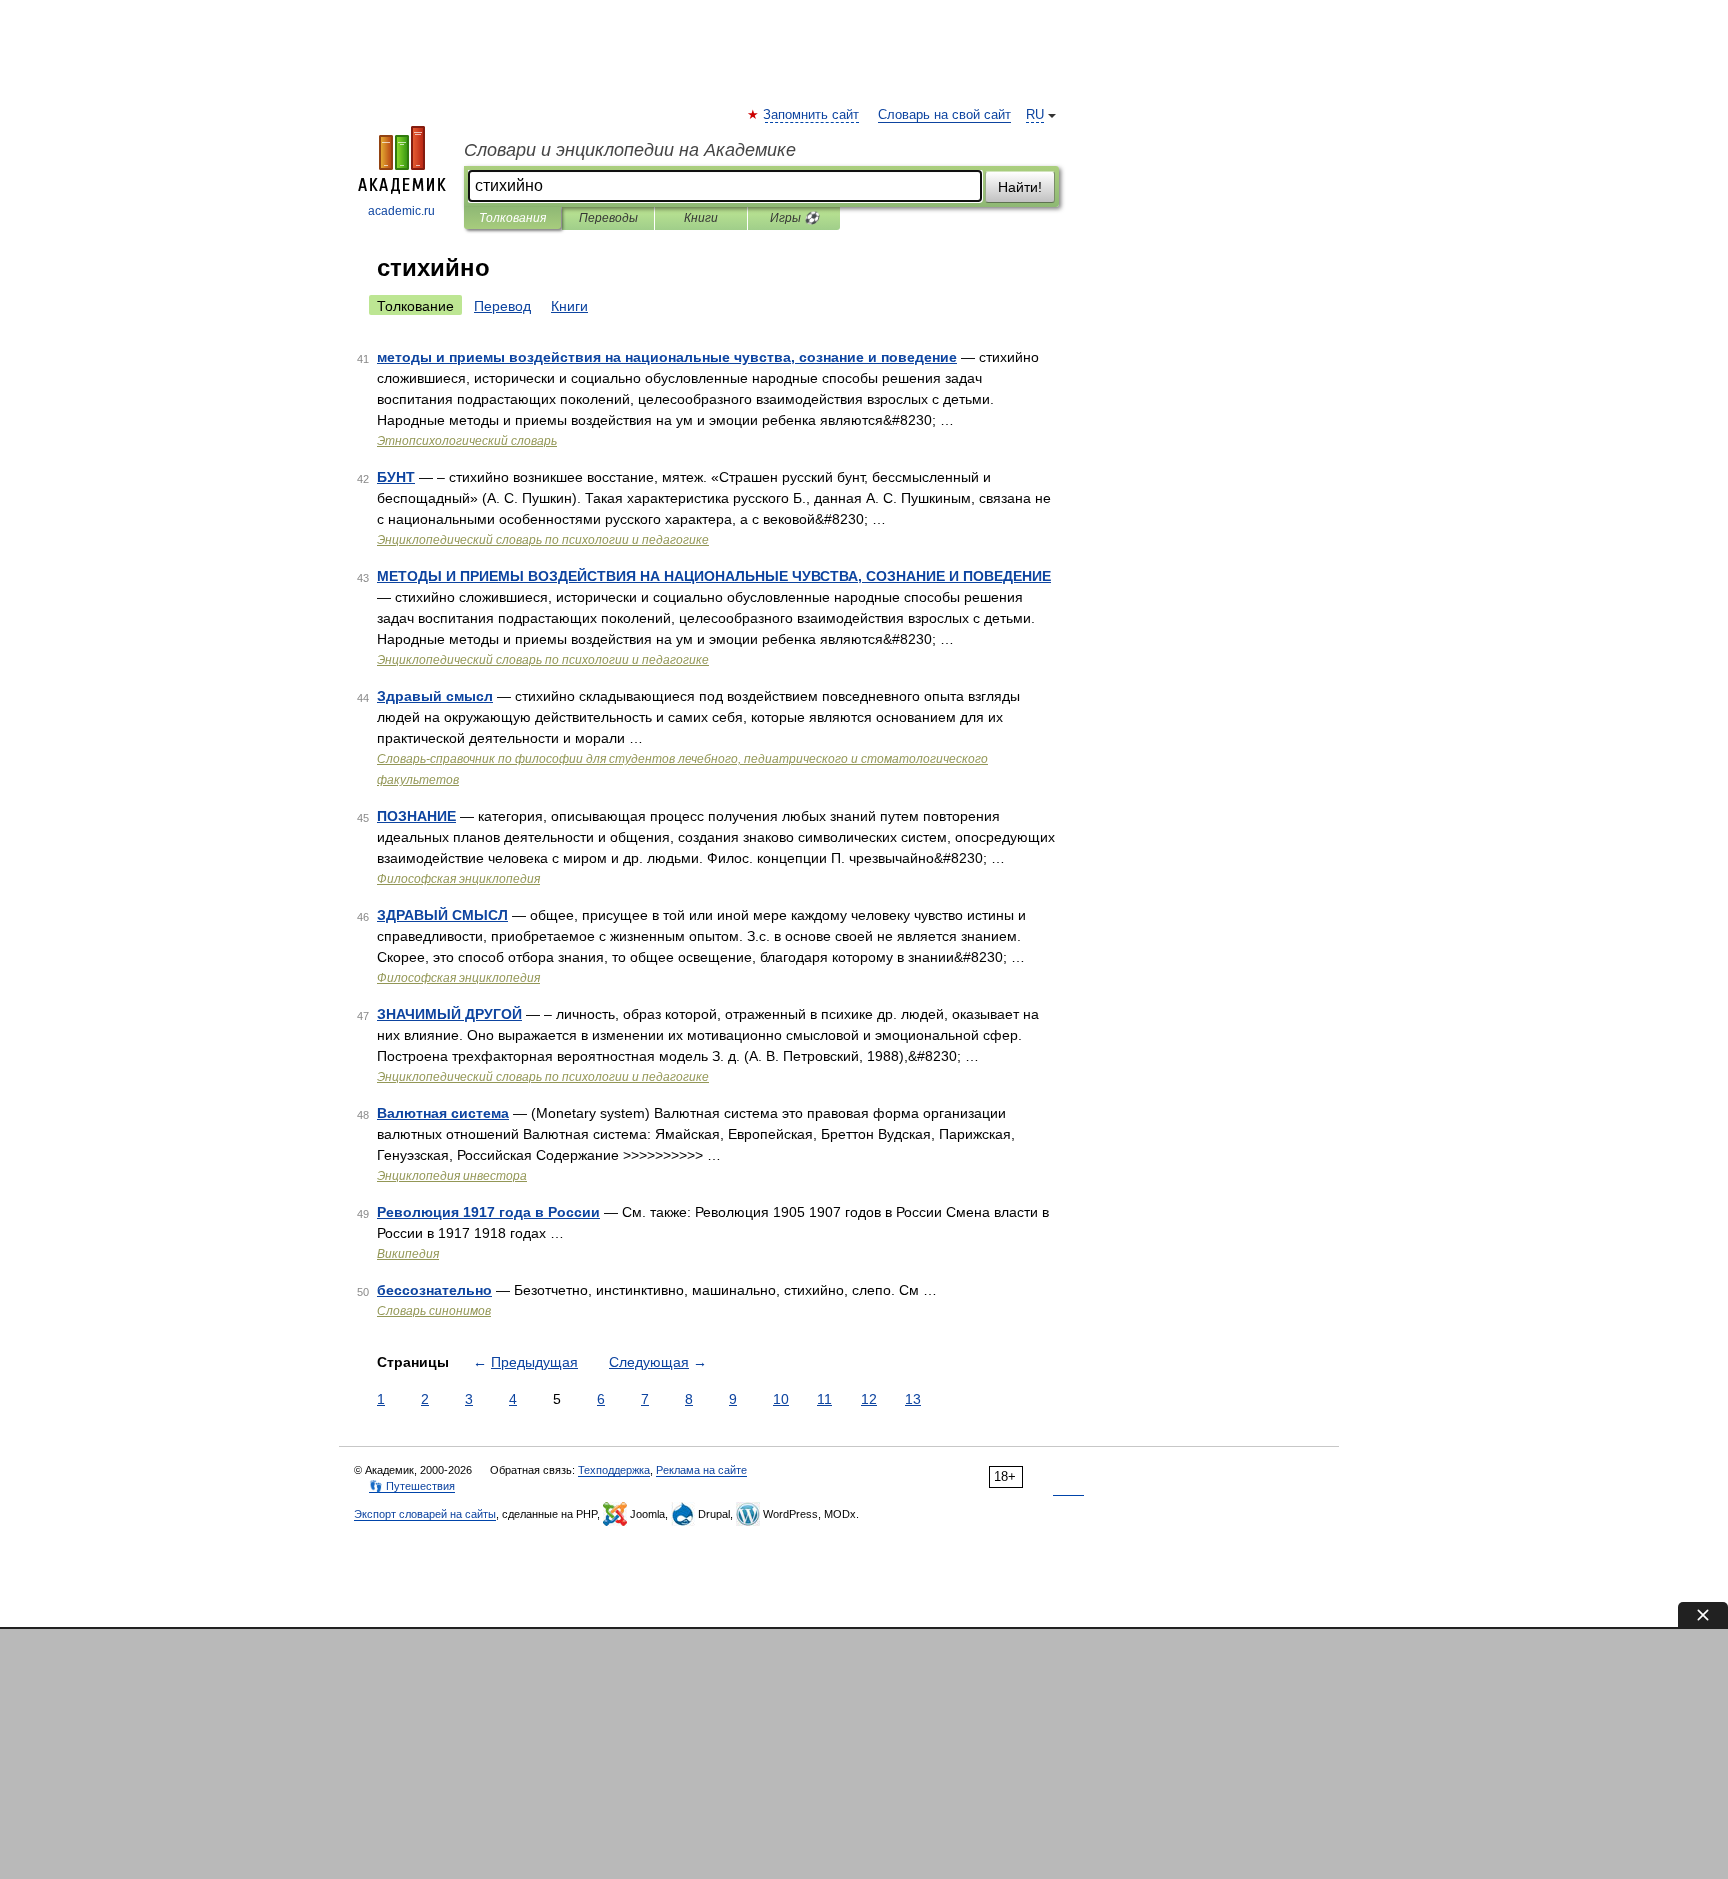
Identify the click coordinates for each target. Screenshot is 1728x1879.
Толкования (512, 218)
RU (1035, 115)
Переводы (608, 218)
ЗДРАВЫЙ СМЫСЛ (442, 915)
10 (781, 1399)
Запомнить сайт (812, 115)
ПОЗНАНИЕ (416, 816)
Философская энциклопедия (458, 879)
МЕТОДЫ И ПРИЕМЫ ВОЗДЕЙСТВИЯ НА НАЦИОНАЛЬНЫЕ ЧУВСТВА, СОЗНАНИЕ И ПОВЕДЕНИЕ (714, 576)
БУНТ (396, 477)
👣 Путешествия (412, 1486)
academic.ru (401, 211)
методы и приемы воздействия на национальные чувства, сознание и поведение (667, 357)
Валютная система (443, 1113)
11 (824, 1399)
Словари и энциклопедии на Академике (630, 150)
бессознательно (434, 1290)
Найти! (1020, 187)
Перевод (502, 306)
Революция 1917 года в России (488, 1212)
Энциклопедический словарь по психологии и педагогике (543, 540)
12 (869, 1399)
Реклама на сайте (701, 1470)
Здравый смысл (435, 696)
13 (913, 1399)
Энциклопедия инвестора (452, 1176)
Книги (701, 218)
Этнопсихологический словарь (467, 441)
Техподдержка (614, 1470)
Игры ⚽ (794, 218)
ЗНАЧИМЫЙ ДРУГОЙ (449, 1014)
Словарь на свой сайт (944, 115)
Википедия (408, 1254)
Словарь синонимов (434, 1311)
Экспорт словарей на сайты (425, 1514)
